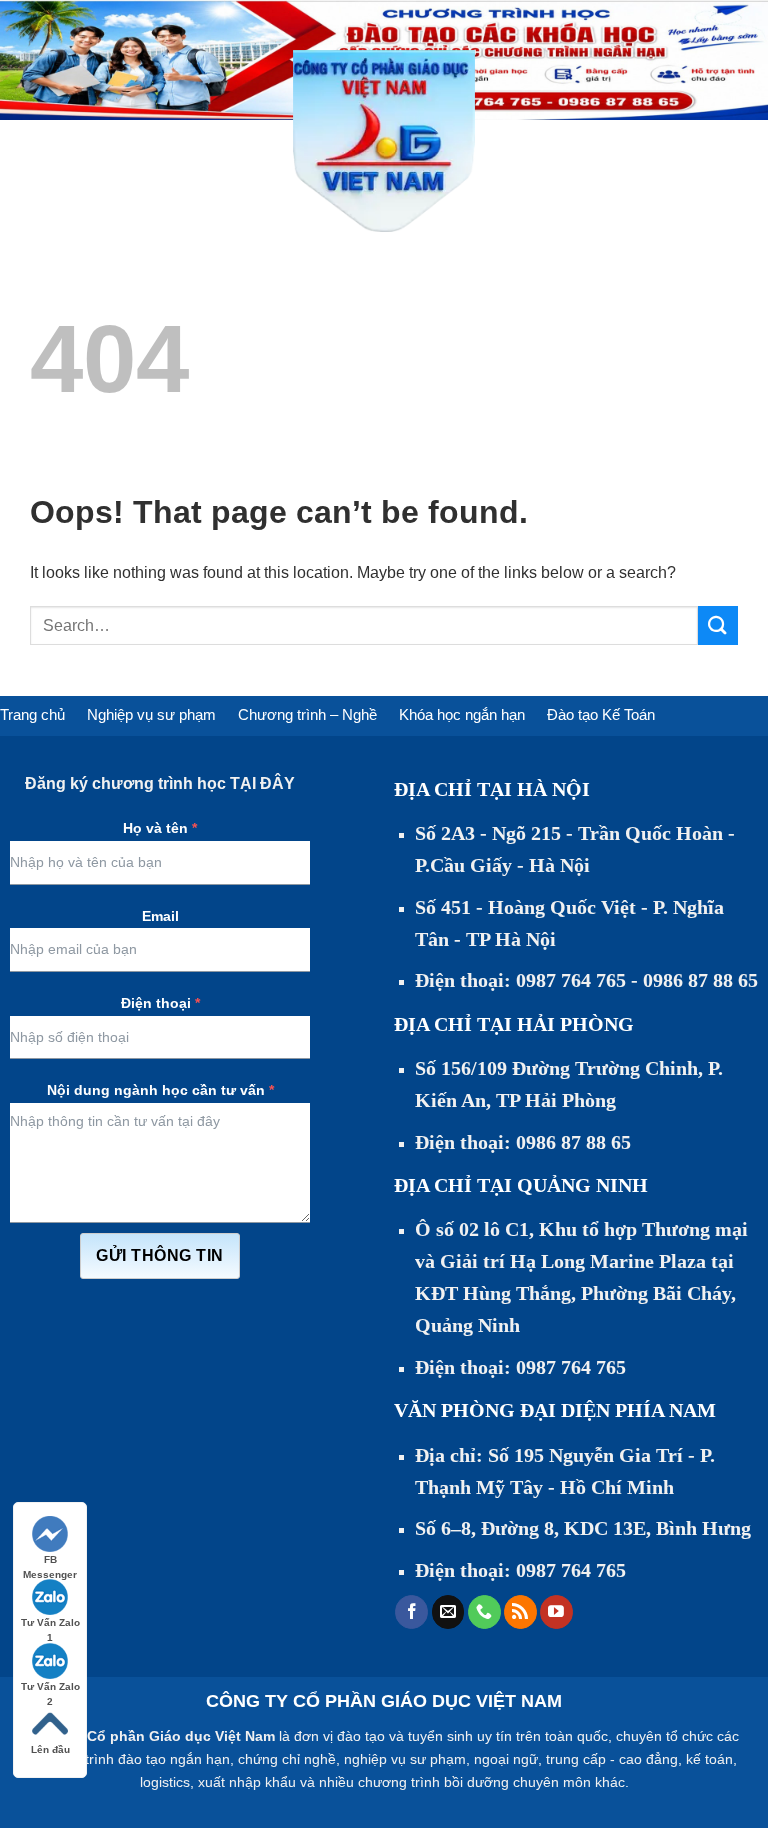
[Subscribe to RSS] (520, 1612)
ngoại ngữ (506, 1759)
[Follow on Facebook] (411, 1612)
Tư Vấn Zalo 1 (50, 1623)
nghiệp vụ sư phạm (405, 1759)
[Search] (497, 141)
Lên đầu (50, 1749)
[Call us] (484, 1612)
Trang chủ (32, 714)
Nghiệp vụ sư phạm (151, 714)
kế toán (709, 1759)
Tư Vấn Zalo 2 (50, 1687)
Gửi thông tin (159, 1255)
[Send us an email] (448, 1612)
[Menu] (27, 140)
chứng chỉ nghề (287, 1759)
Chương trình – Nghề (307, 714)
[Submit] (718, 625)
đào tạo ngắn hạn (174, 1759)
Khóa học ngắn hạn (462, 714)
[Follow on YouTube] (556, 1612)
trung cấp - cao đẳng (612, 1759)
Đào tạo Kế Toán (601, 714)
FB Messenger (50, 1560)
